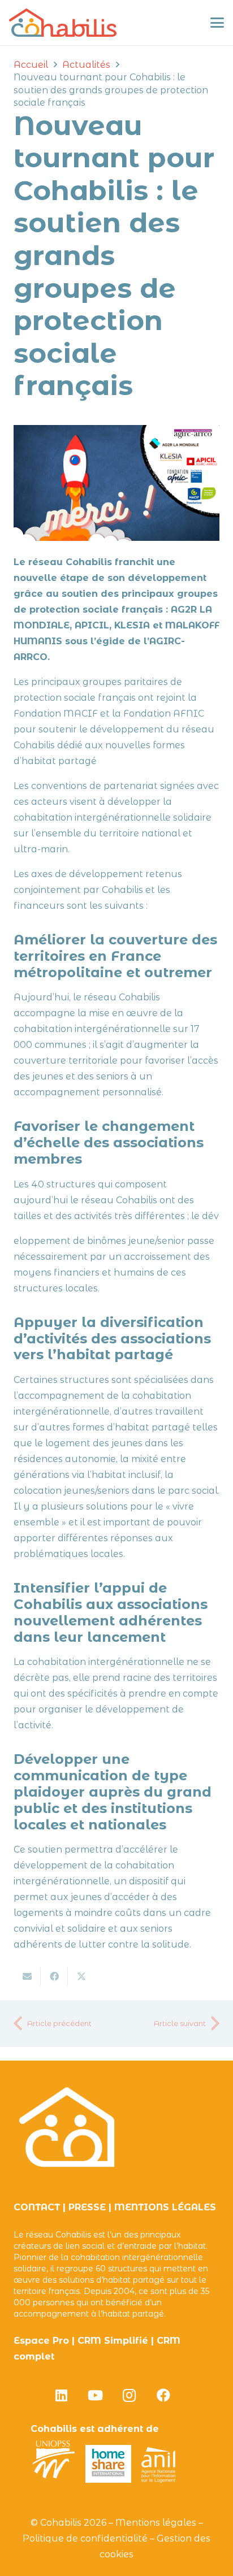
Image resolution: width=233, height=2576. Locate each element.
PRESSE (87, 2207)
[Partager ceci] (54, 1976)
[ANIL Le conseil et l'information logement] (158, 2480)
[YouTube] (96, 2395)
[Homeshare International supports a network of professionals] (109, 2480)
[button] (217, 23)
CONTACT (37, 2207)
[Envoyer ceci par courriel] (27, 1976)
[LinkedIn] (62, 2395)
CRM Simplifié (113, 2341)
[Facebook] (163, 2395)
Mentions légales (156, 2523)
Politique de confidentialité (85, 2538)
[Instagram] (130, 2395)
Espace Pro (41, 2341)
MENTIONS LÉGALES (165, 2207)
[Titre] (63, 23)
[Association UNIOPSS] (54, 2480)
